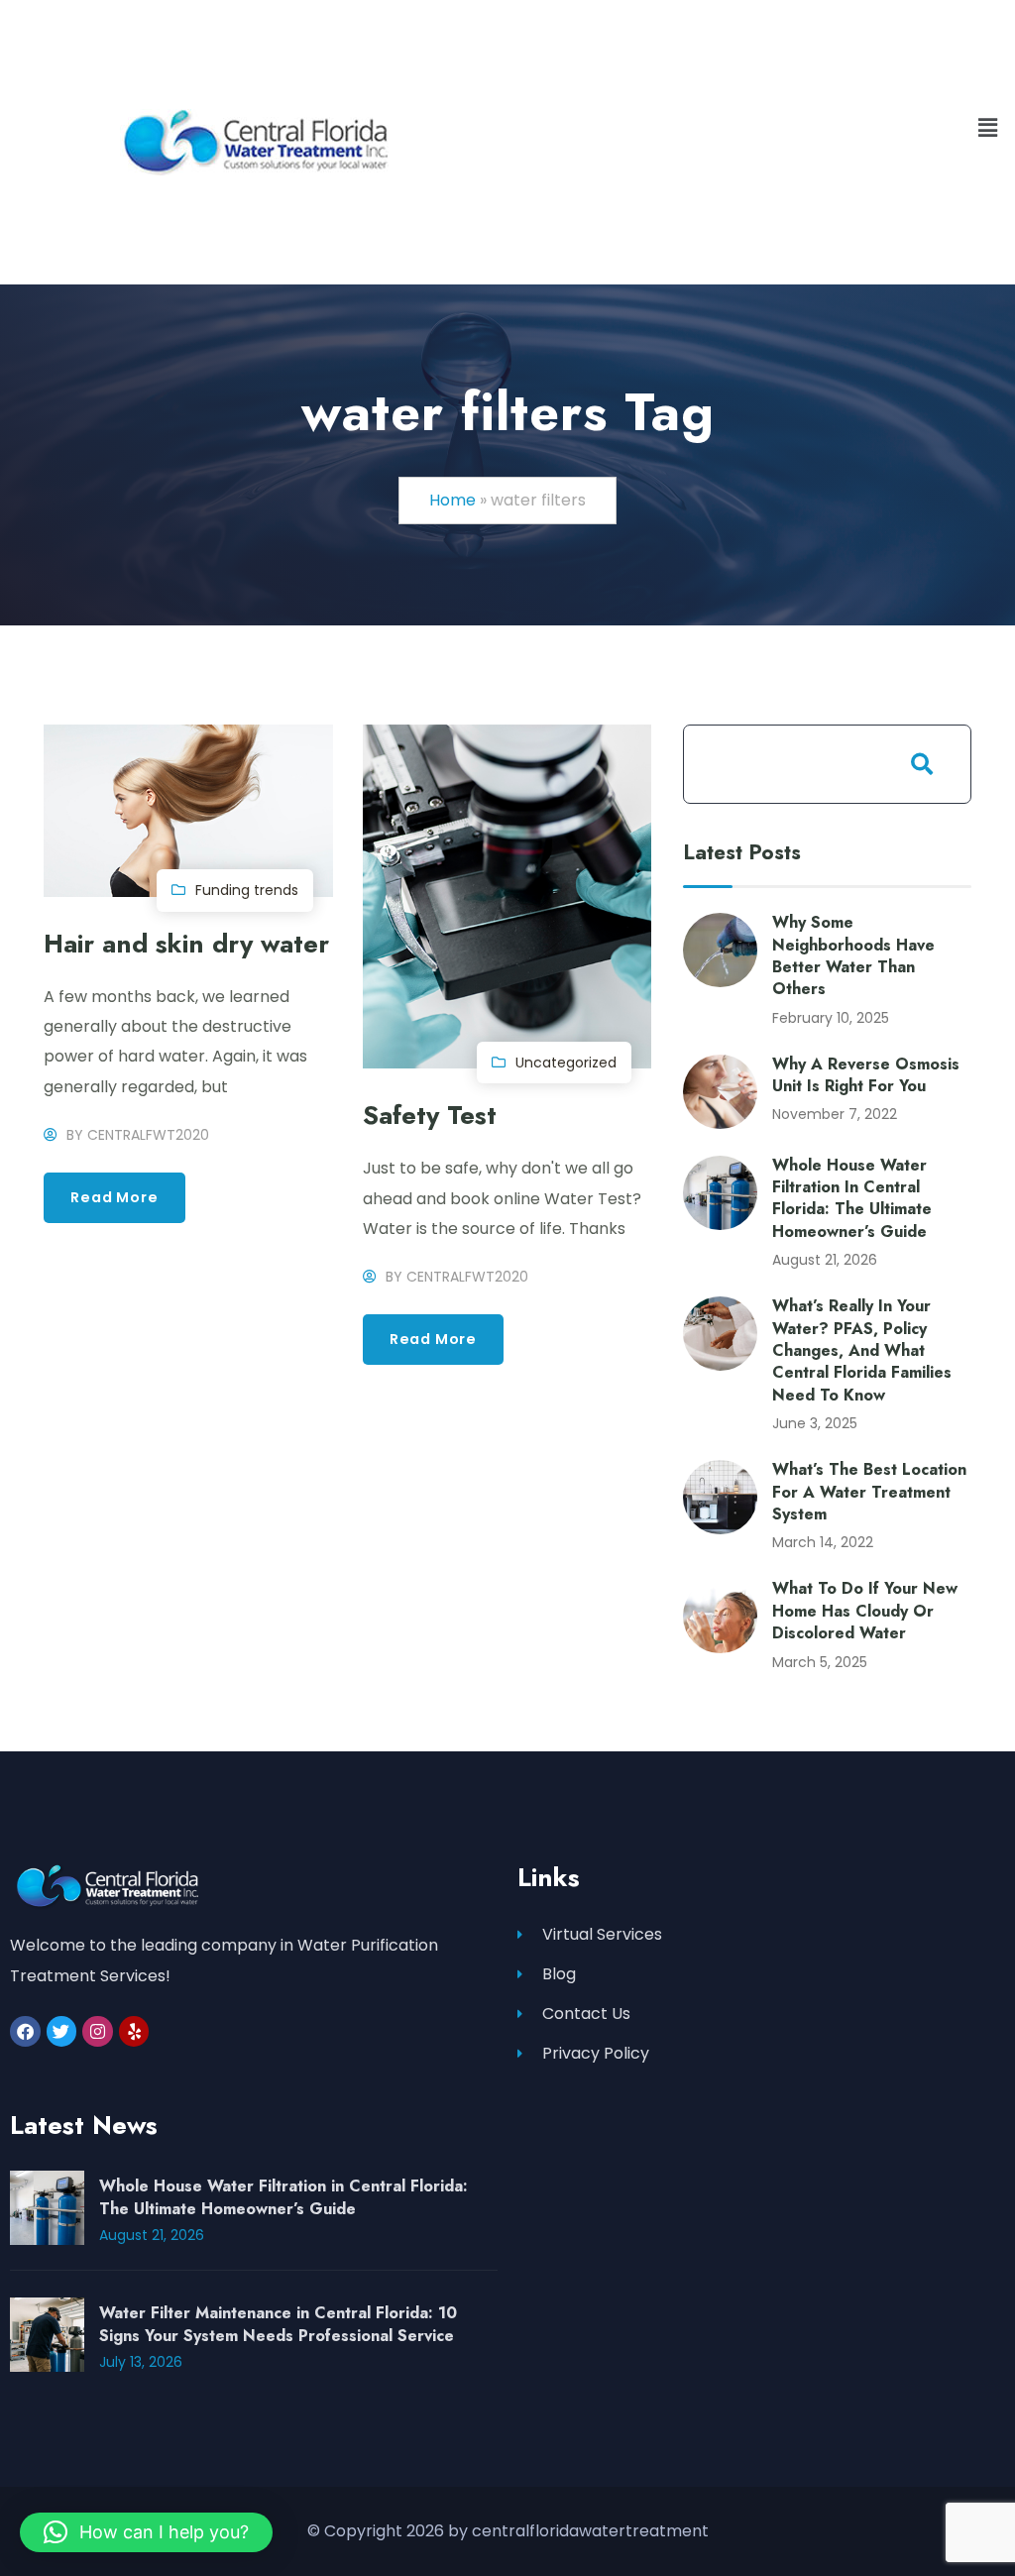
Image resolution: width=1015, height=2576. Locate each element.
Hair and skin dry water (186, 944)
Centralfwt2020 (148, 1135)
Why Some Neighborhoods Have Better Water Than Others (853, 955)
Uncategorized (566, 1063)
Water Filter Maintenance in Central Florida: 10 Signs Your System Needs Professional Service (278, 2324)
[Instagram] (98, 2031)
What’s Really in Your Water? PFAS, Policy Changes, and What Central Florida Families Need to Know (862, 1350)
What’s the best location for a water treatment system (869, 1492)
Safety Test (430, 1116)
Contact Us (586, 2014)
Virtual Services (602, 1934)
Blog (559, 1974)
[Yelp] (134, 2031)
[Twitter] (62, 2031)
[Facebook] (25, 2031)
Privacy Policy (596, 2053)
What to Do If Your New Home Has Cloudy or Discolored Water (865, 1611)
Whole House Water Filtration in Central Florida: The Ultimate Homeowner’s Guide (852, 1198)
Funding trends (247, 890)
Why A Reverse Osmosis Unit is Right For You (866, 1075)
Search (922, 764)
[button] (988, 128)
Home (452, 500)
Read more (114, 1197)
